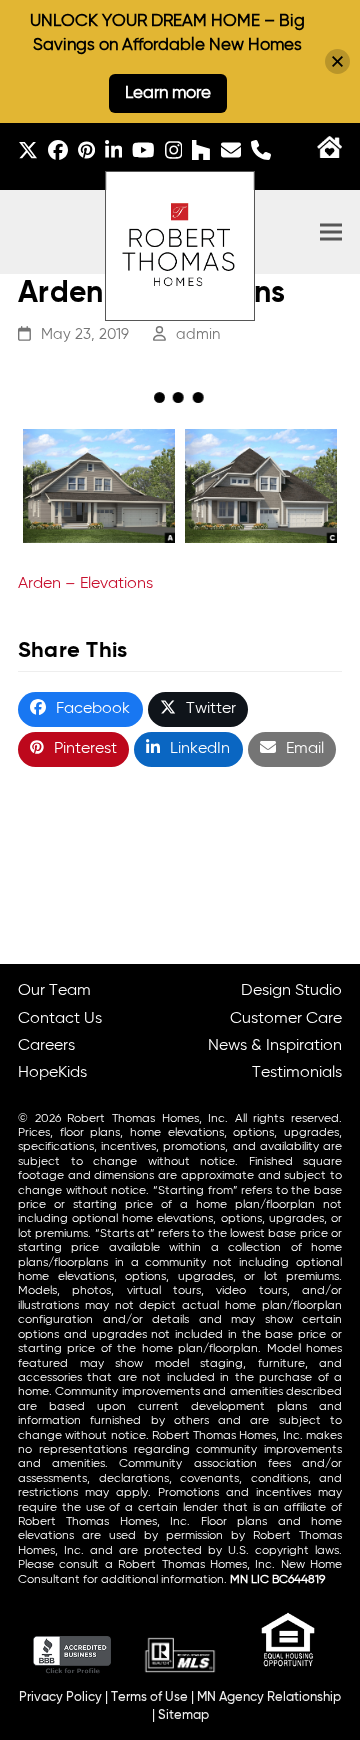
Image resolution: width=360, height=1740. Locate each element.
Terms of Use (149, 1697)
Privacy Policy (60, 1697)
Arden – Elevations (85, 584)
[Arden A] (99, 486)
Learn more (168, 93)
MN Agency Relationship (269, 1697)
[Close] (337, 61)
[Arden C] (261, 486)
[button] (331, 232)
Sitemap (183, 1715)
